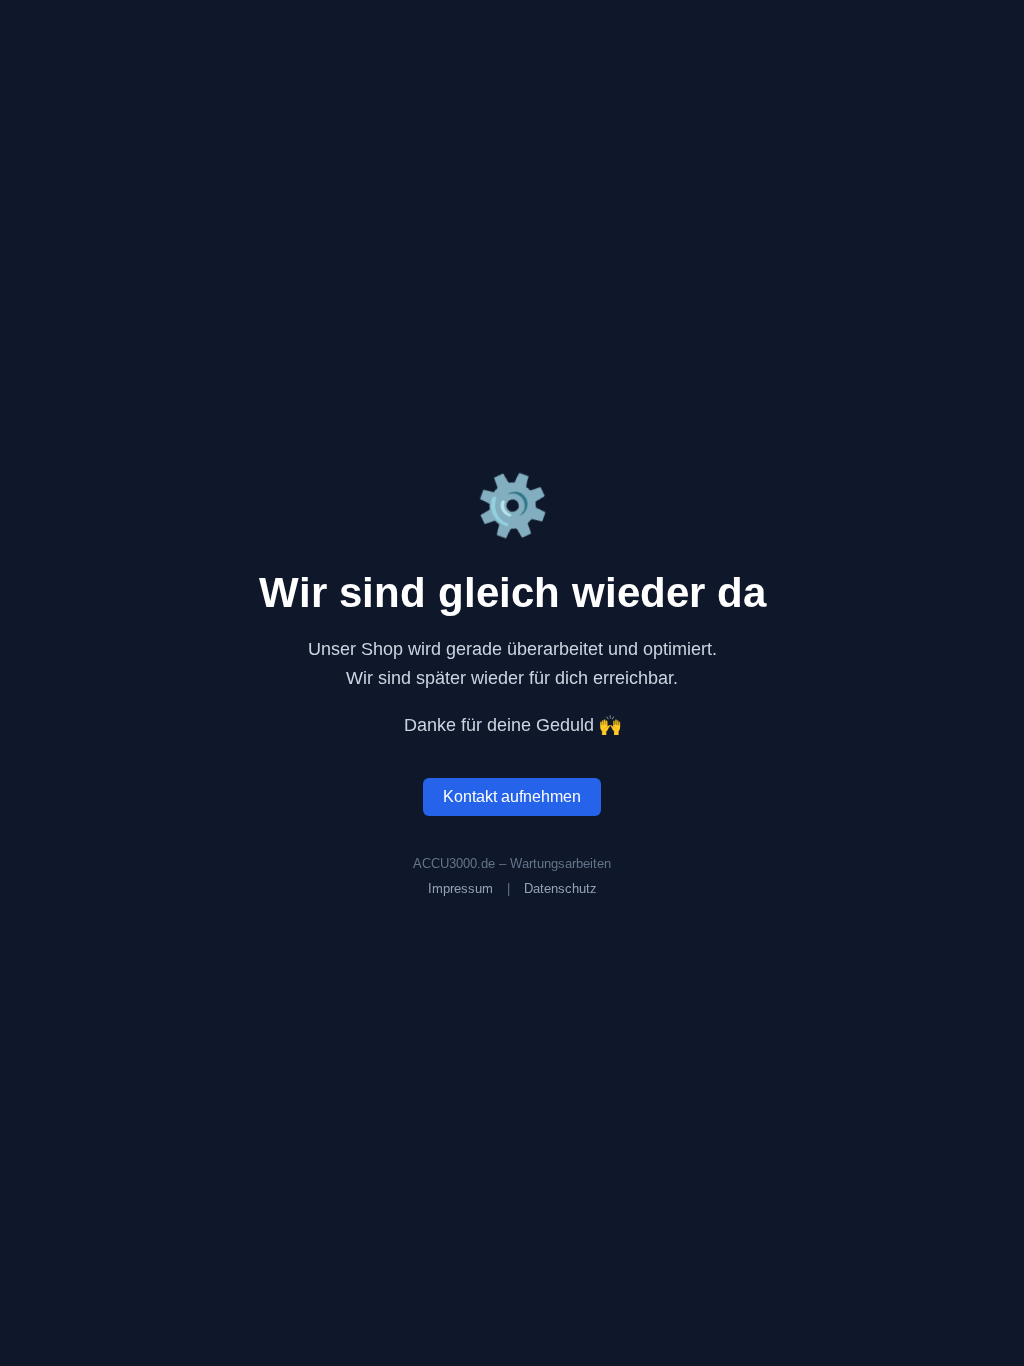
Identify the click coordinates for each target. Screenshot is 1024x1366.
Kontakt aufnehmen (512, 796)
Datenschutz (560, 888)
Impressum (460, 888)
